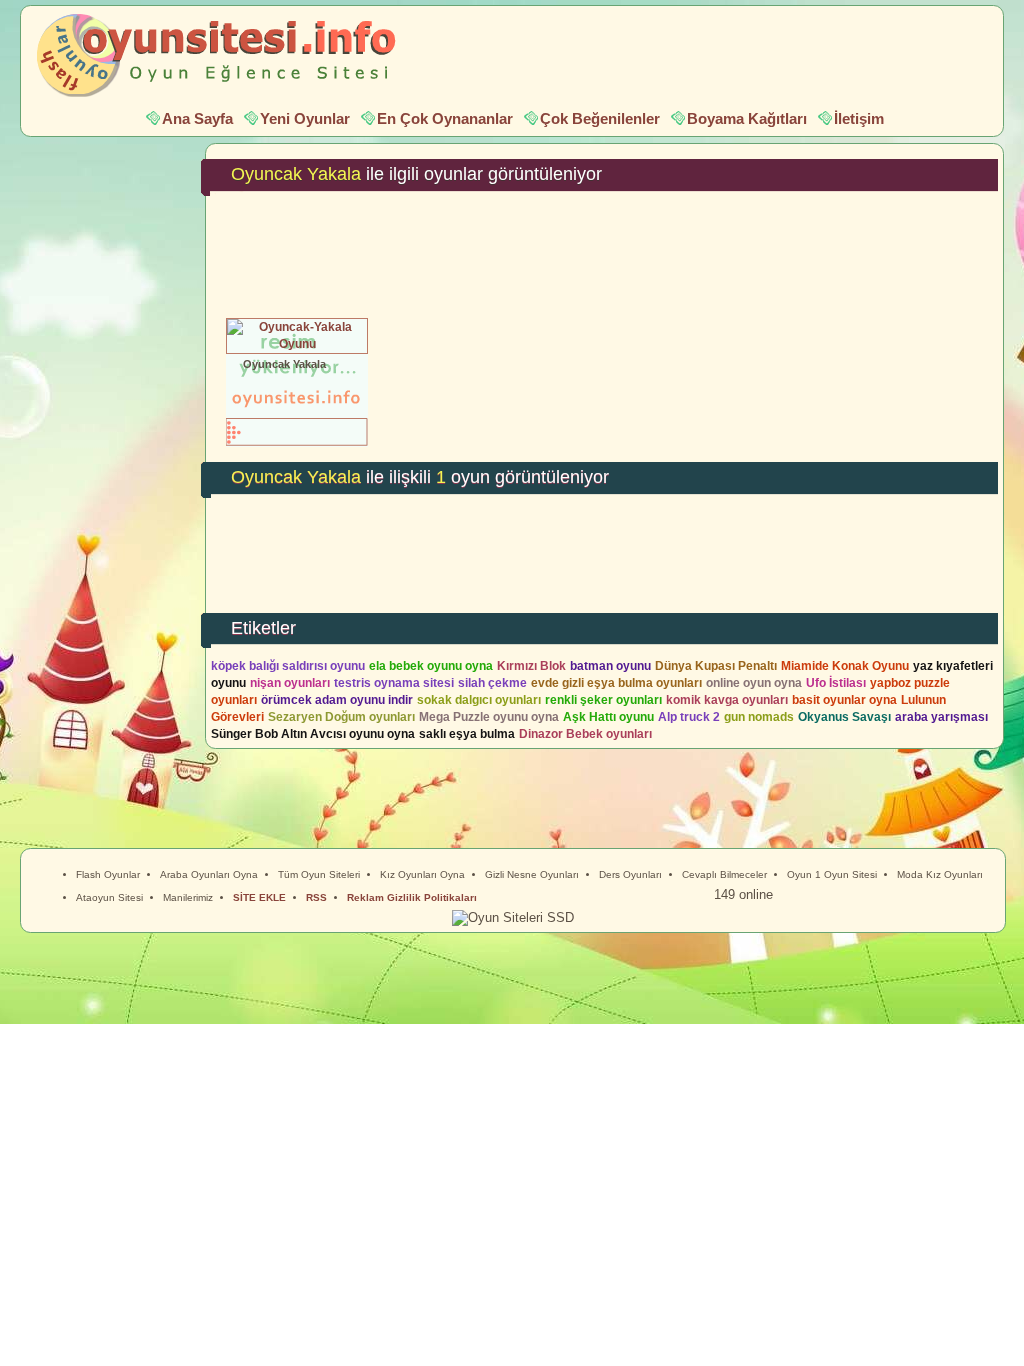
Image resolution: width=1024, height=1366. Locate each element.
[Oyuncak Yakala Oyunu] (297, 343)
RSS (316, 897)
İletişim (859, 118)
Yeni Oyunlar (305, 118)
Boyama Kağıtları (747, 118)
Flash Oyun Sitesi (226, 56)
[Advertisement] (605, 251)
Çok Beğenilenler (600, 118)
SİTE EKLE (259, 897)
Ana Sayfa (197, 118)
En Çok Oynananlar (445, 118)
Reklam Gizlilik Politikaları (412, 897)
